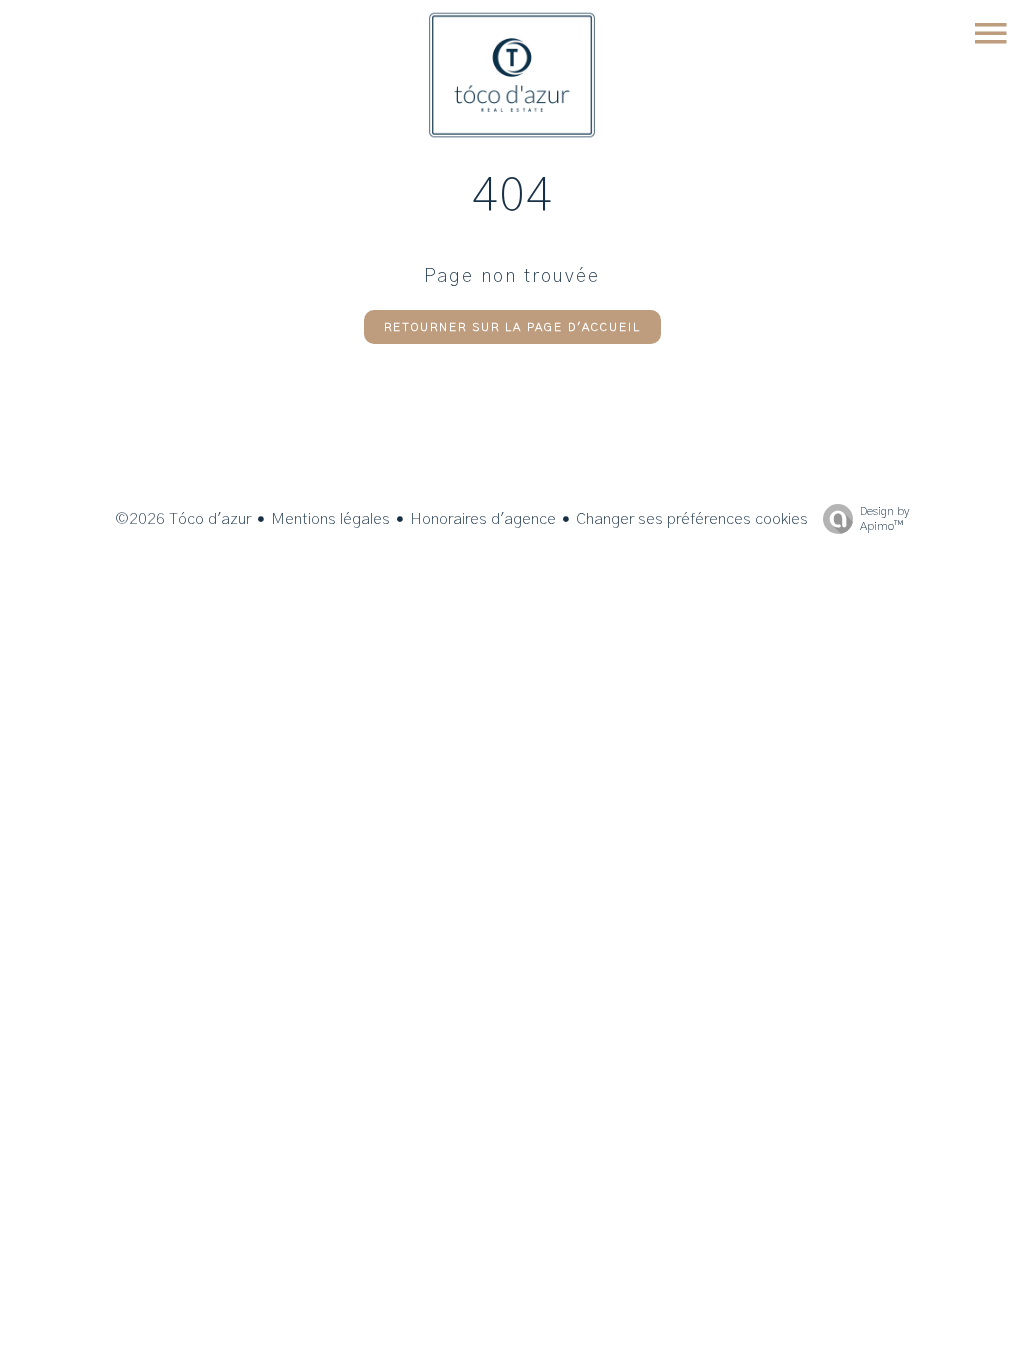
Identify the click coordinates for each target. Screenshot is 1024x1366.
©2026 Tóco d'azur (183, 519)
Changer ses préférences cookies (692, 519)
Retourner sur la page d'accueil (512, 327)
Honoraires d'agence (483, 519)
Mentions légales (330, 519)
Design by (884, 518)
